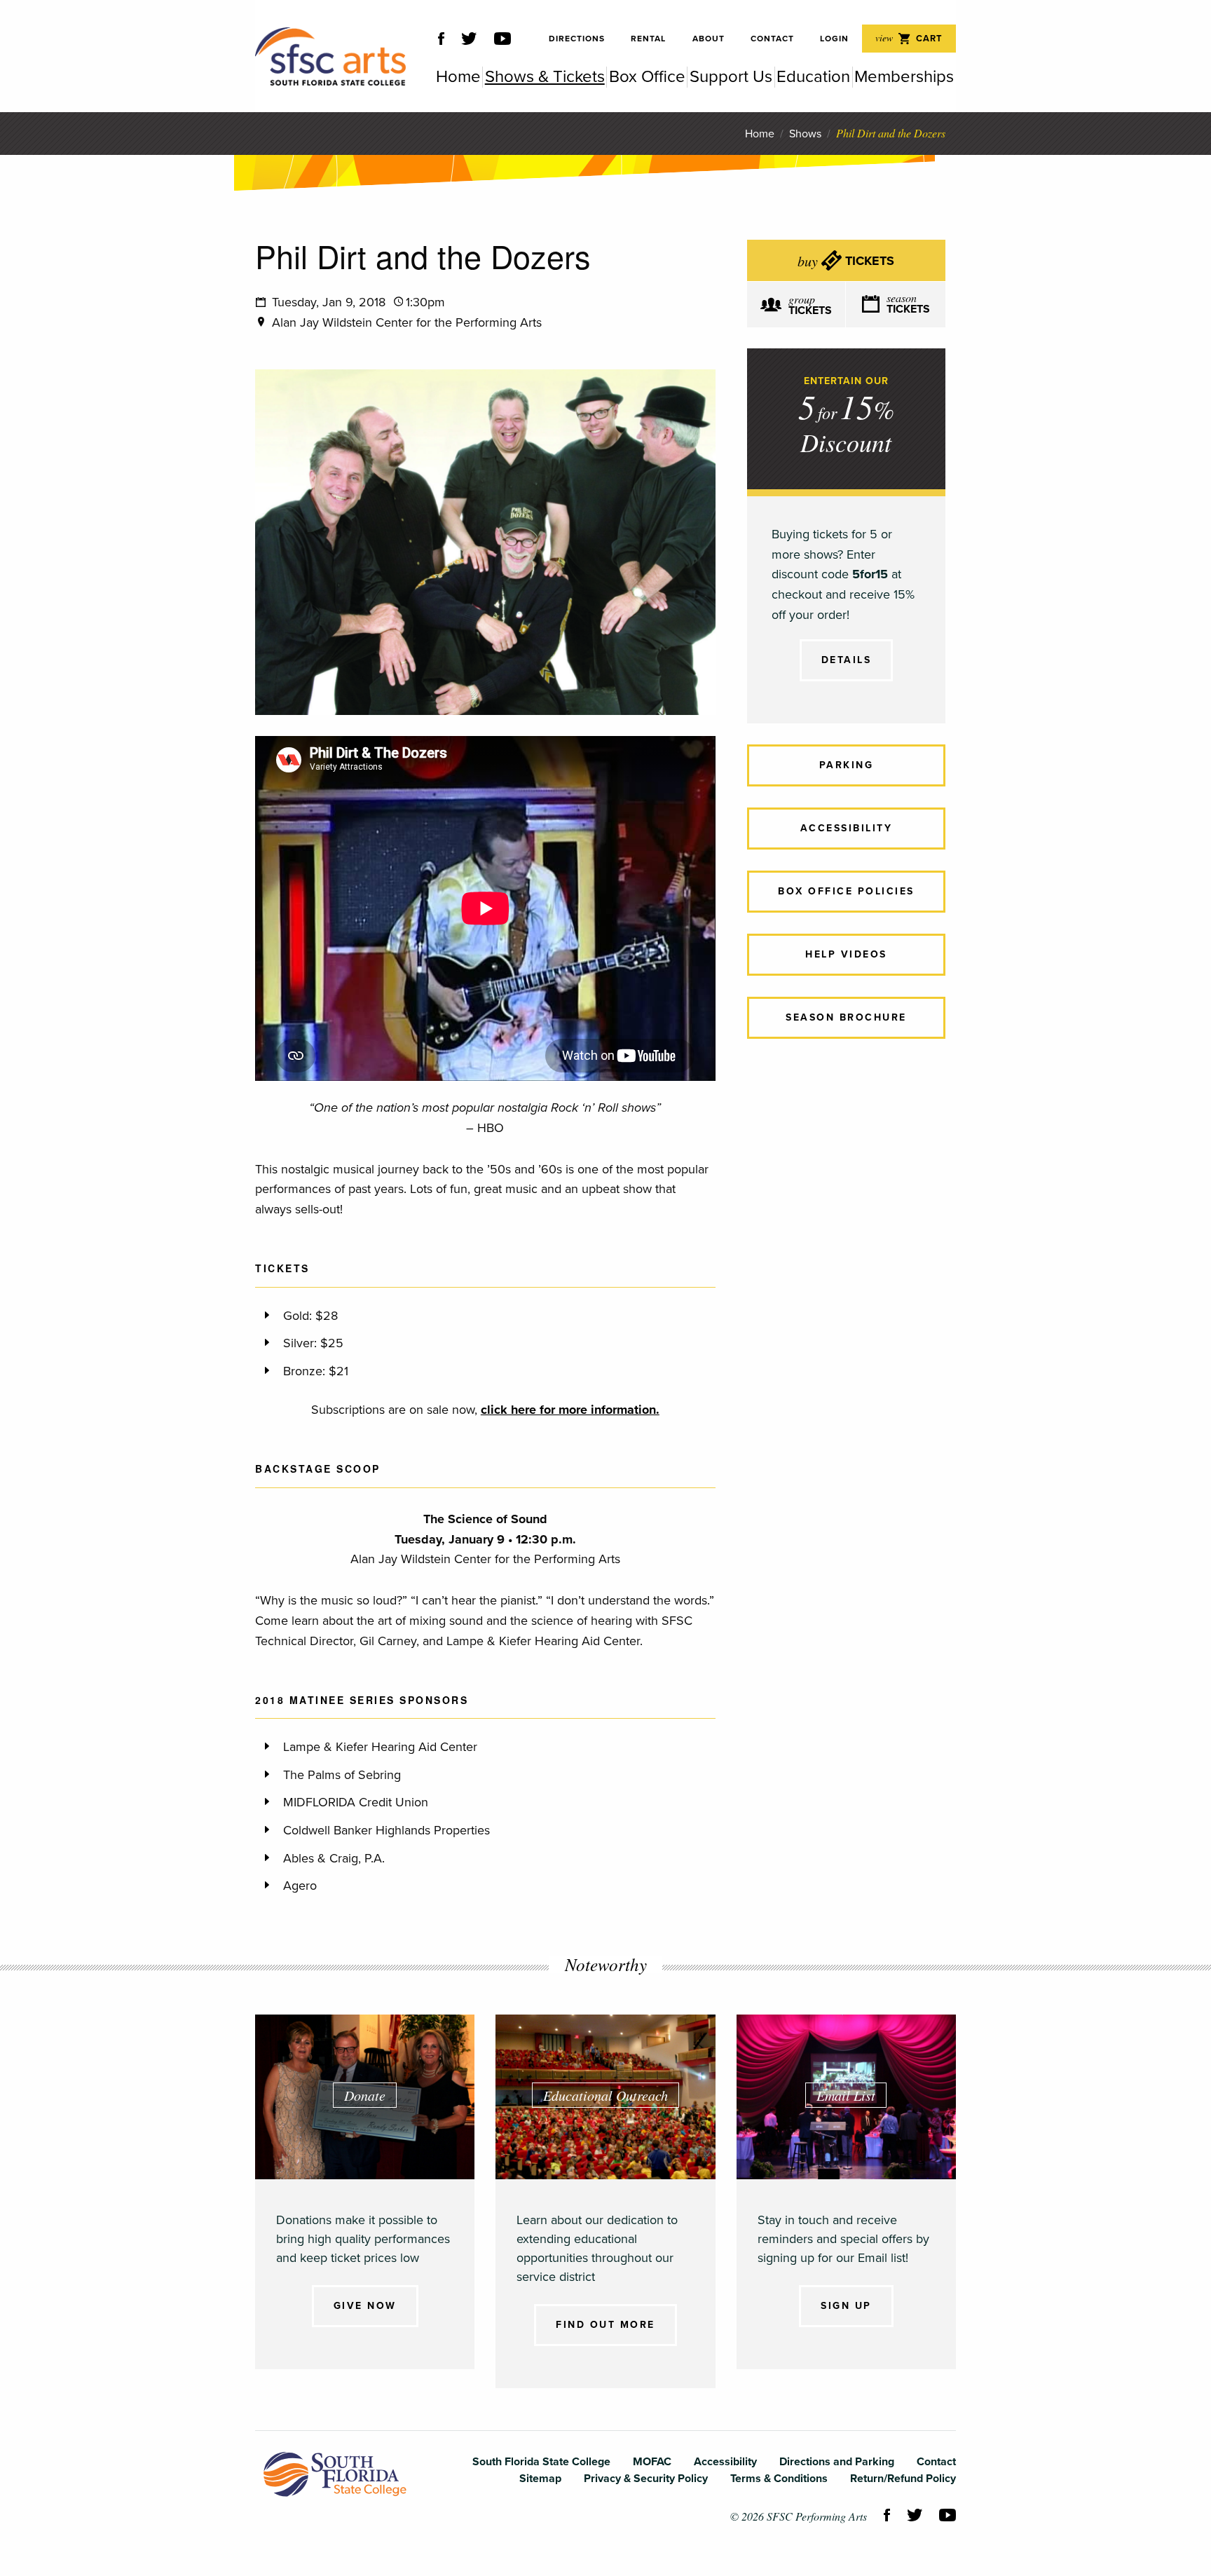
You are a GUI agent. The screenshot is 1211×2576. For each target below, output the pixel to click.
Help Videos (846, 954)
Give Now (365, 2306)
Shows (805, 134)
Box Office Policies (846, 891)
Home (760, 134)
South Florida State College (335, 2474)
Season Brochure (846, 1017)
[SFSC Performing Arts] (330, 56)
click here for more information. (570, 1410)
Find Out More (605, 2325)
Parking (847, 765)
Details (847, 660)
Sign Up (846, 2306)
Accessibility (847, 828)
